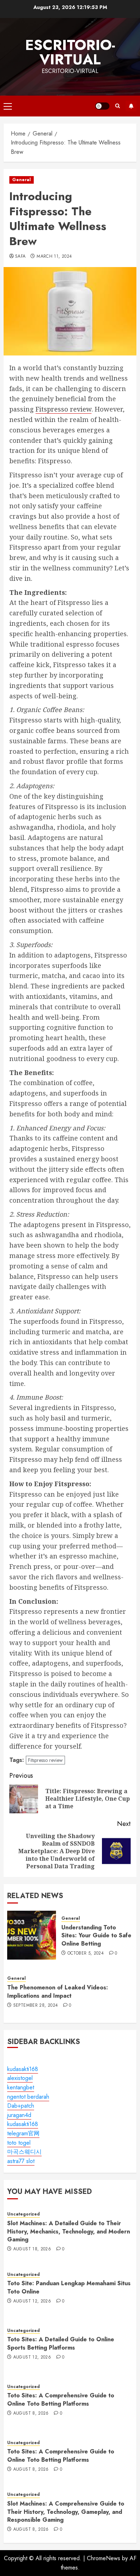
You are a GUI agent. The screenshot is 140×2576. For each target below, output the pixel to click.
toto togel (19, 2143)
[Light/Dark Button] (102, 106)
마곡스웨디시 (24, 2152)
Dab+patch (21, 2106)
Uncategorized (24, 2214)
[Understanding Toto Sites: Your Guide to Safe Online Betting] (32, 1935)
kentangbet (21, 2087)
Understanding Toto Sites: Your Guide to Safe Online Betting (96, 1936)
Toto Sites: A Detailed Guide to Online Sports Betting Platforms (61, 2343)
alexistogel (20, 2078)
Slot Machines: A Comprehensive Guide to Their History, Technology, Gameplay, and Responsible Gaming (66, 2512)
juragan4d (19, 2115)
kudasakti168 (23, 2069)
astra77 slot (21, 2161)
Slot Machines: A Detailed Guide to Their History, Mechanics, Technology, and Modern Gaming (69, 2231)
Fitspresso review (64, 409)
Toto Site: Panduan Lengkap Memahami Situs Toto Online (69, 2287)
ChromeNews (104, 2558)
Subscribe (131, 106)
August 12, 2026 (32, 2301)
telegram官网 (23, 2133)
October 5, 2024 (86, 1953)
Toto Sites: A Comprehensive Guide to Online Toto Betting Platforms (61, 2399)
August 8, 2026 (31, 2414)
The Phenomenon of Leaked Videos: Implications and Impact (58, 1991)
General (22, 180)
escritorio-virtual (70, 52)
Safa (20, 257)
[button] (8, 106)
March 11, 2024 (54, 257)
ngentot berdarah (28, 2097)
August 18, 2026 (32, 2249)
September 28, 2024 (36, 2006)
